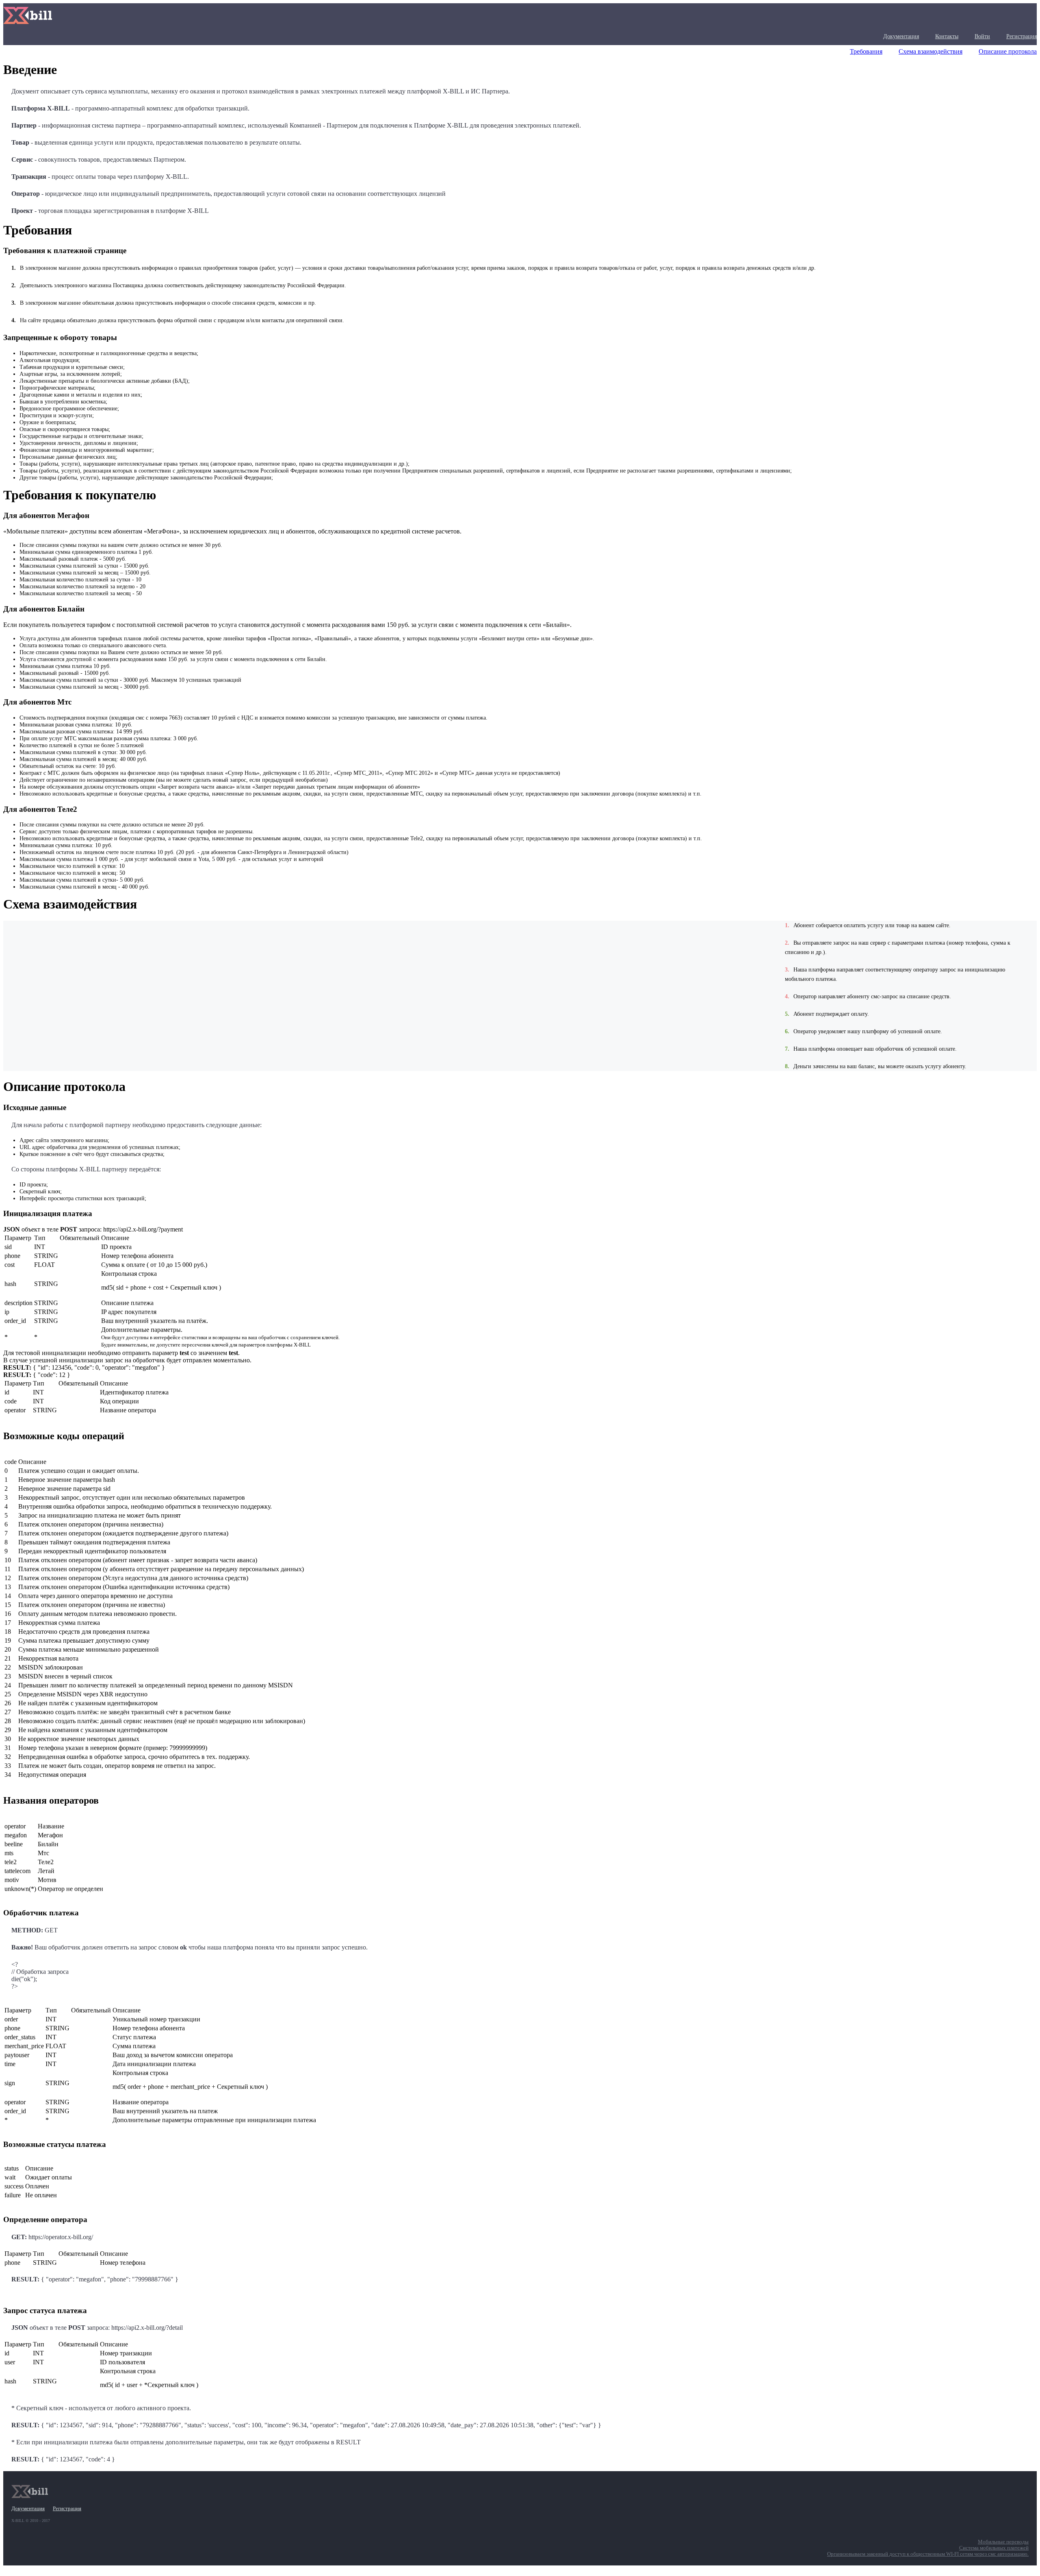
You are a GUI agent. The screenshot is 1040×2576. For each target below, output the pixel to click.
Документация (901, 36)
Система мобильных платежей (994, 2548)
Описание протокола (1008, 51)
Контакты (947, 36)
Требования (866, 51)
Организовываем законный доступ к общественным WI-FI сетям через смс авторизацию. (928, 2554)
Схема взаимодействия (931, 51)
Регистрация (1022, 36)
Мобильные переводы (1003, 2542)
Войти (982, 36)
